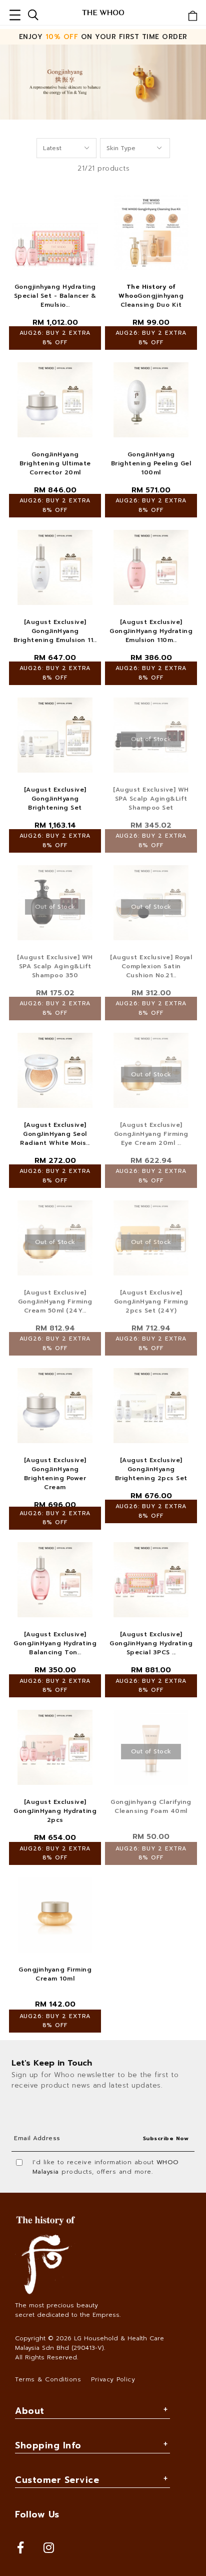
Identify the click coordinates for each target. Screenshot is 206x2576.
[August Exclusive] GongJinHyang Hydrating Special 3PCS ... (151, 1643)
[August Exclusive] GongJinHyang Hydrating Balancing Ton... (55, 1643)
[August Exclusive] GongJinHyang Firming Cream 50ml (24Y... (55, 1302)
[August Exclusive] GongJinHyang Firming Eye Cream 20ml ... (151, 1134)
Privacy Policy (113, 2379)
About (30, 2411)
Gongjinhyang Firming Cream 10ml (55, 1974)
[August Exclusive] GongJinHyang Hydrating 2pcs (55, 1811)
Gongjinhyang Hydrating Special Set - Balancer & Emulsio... (55, 296)
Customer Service (57, 2480)
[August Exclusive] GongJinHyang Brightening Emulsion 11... (55, 631)
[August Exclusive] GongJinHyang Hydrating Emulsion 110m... (151, 631)
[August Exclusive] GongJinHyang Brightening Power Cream (55, 1474)
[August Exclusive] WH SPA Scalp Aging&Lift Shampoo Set (151, 799)
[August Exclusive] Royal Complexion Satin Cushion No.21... (151, 966)
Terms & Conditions (48, 2379)
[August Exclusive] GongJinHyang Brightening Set (55, 799)
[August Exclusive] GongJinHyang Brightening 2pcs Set (151, 1469)
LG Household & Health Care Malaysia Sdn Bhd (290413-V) (89, 2343)
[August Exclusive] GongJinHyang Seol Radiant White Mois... (55, 1134)
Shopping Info (48, 2445)
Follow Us (37, 2514)
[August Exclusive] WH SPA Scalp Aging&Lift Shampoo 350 (55, 966)
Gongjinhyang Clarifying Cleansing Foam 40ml (151, 1806)
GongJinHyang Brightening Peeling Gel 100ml (151, 463)
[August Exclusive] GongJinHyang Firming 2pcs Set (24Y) (151, 1302)
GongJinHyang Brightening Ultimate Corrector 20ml (55, 463)
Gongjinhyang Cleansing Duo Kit (151, 296)
